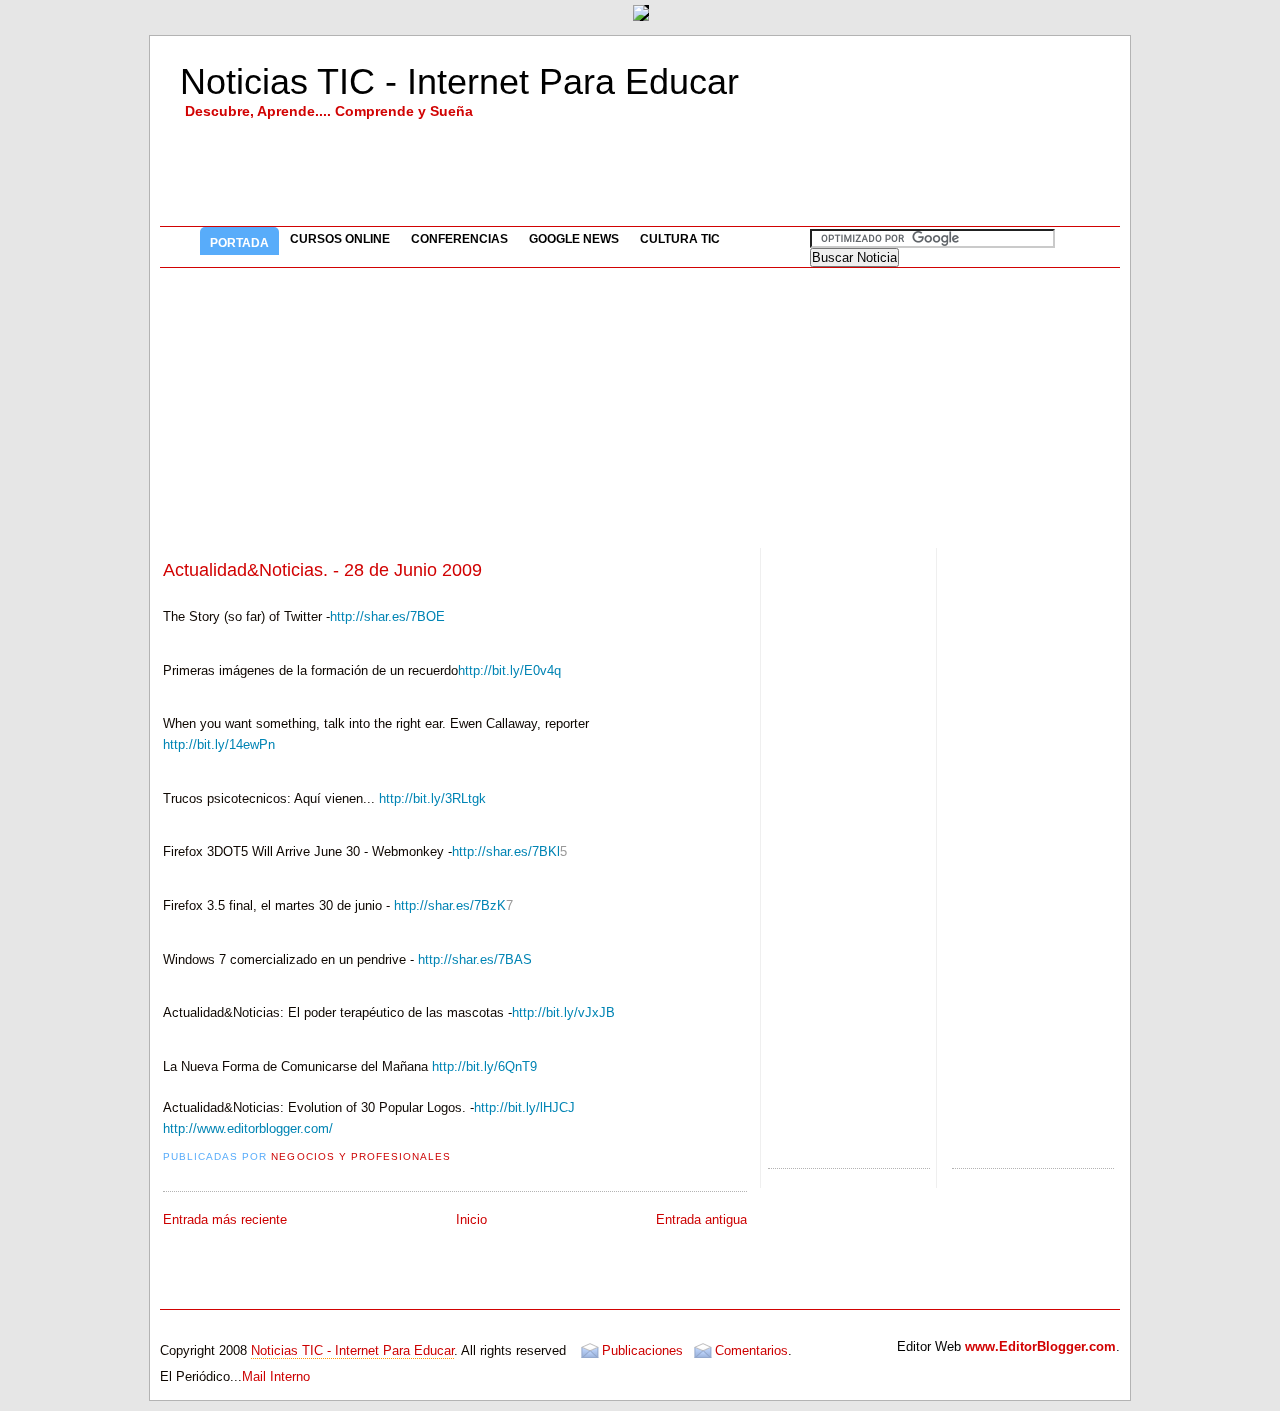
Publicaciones (642, 1350)
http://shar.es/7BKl (506, 851)
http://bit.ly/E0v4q (509, 670)
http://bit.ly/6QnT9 (484, 1066)
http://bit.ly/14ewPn (219, 744)
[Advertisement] (640, 408)
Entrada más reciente (225, 1219)
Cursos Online (340, 239)
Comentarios (751, 1350)
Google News (574, 239)
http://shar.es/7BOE (387, 616)
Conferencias (459, 239)
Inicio (471, 1219)
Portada (239, 243)
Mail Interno (276, 1376)
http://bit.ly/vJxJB (563, 1012)
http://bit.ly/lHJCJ (524, 1107)
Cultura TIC (680, 239)
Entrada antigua (701, 1219)
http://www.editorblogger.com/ (248, 1128)
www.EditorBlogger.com (1040, 1346)
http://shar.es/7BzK (450, 905)
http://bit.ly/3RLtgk (432, 798)
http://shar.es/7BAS (475, 959)
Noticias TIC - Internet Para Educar (459, 81)
